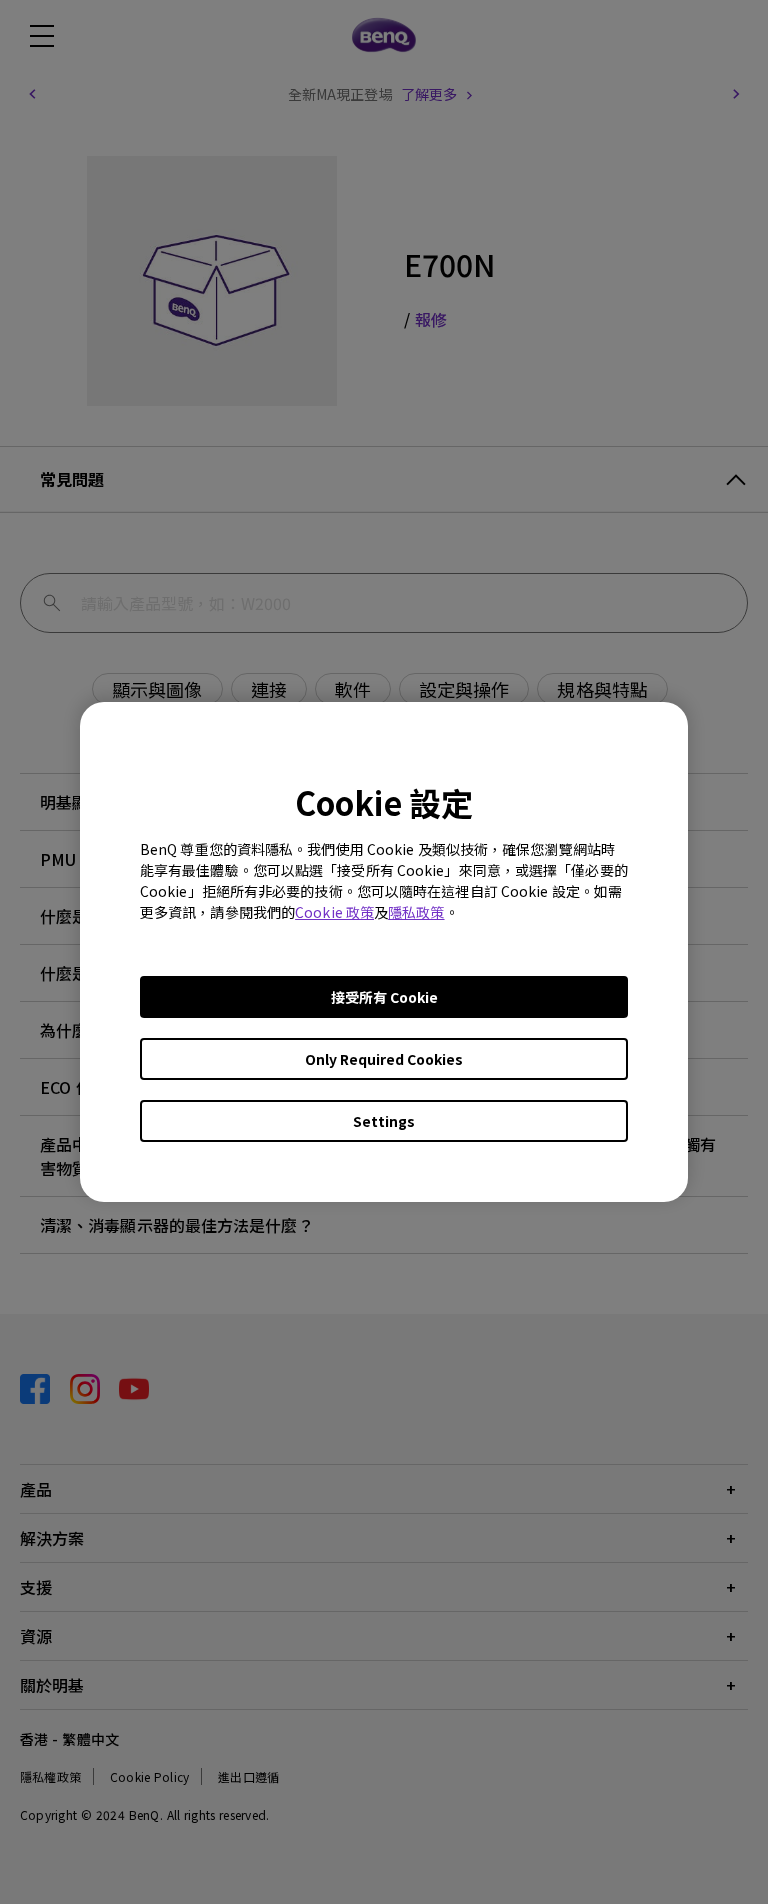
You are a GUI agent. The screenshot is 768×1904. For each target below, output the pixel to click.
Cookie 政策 (334, 912)
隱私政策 (416, 912)
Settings (384, 1121)
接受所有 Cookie (384, 997)
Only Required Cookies (384, 1059)
